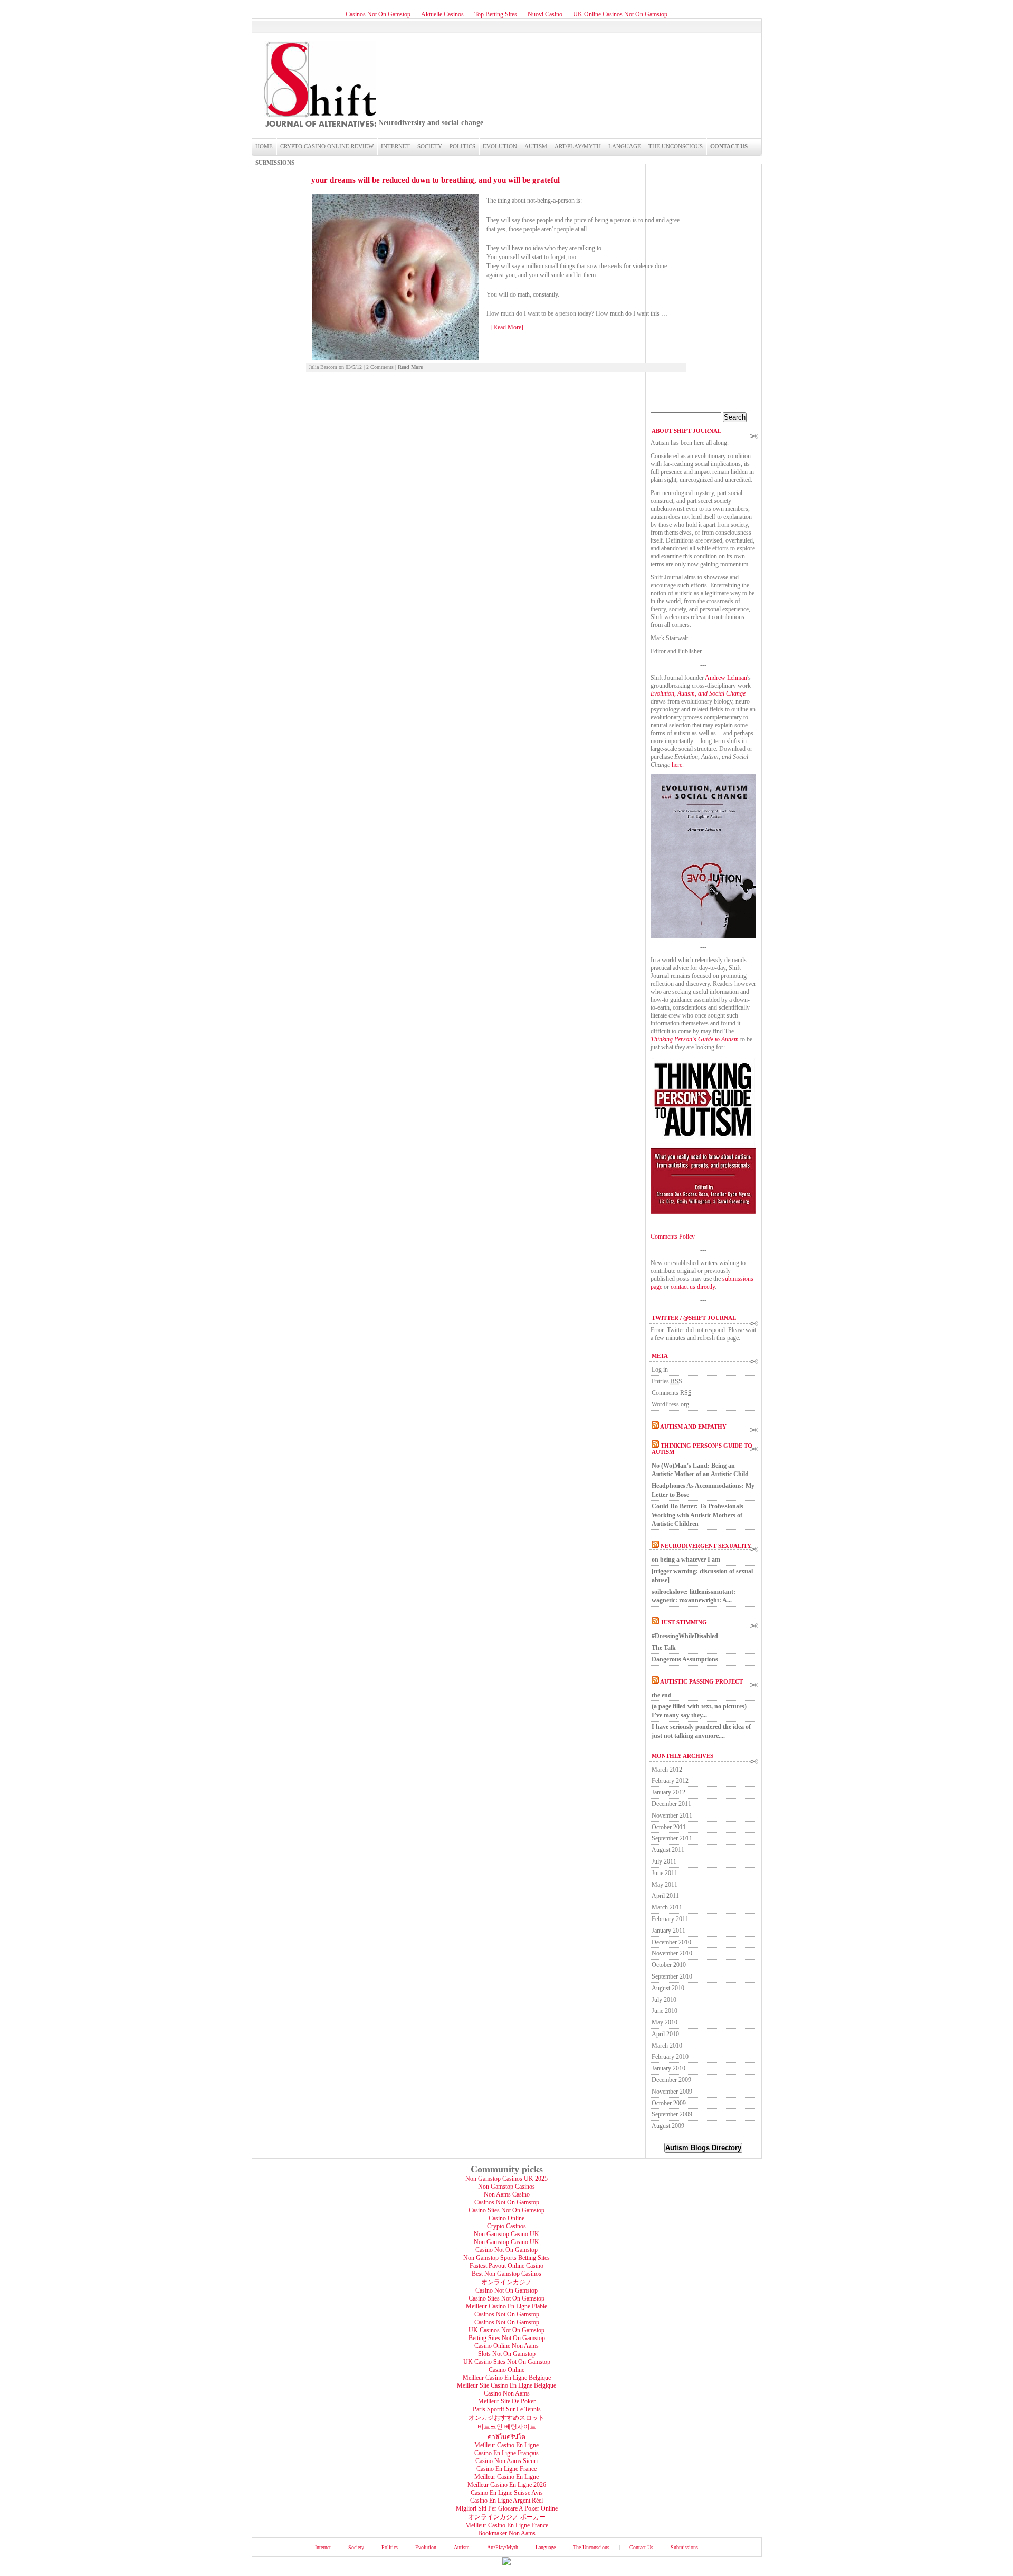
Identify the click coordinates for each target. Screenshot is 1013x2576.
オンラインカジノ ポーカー (507, 2517)
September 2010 (672, 1976)
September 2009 (672, 2114)
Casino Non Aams (507, 2393)
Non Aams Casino (507, 2194)
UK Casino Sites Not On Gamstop (507, 2362)
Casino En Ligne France (506, 2469)
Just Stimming (684, 1622)
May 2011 (665, 1885)
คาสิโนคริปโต (506, 2437)
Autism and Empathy (693, 1427)
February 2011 (670, 1919)
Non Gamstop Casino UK (506, 2234)
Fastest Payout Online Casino (506, 2266)
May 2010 (665, 2022)
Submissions (275, 163)
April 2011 (665, 1896)
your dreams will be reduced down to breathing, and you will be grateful (436, 180)
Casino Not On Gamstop (506, 2250)
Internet (395, 146)
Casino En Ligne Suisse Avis (507, 2493)
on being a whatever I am (686, 1560)
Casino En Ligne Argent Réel (506, 2501)
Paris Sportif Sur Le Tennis (507, 2409)
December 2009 (671, 2080)
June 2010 (665, 2011)
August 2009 (668, 2126)
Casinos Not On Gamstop (378, 14)
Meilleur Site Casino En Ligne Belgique (506, 2385)
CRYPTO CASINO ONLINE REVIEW (327, 146)
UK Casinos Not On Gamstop (506, 2330)
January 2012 (668, 1792)
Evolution (500, 146)
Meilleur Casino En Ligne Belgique (507, 2378)
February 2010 (670, 2057)
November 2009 (672, 2092)
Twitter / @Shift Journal (694, 1318)
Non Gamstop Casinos (506, 2187)
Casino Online (506, 2218)
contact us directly (693, 1287)
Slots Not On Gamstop (507, 2354)
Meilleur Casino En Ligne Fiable (506, 2306)
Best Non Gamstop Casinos (506, 2274)
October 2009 (669, 2103)
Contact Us (729, 146)
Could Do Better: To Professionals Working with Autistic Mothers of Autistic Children (697, 1515)
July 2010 (664, 2000)
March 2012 (667, 1770)
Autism (536, 146)
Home (264, 146)
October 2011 (669, 1827)
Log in (660, 1370)
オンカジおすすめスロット (506, 2418)
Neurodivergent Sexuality (706, 1546)
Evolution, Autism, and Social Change (698, 693)
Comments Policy (673, 1237)
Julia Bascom (323, 367)
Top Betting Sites (496, 14)
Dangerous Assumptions (685, 1659)
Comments (672, 1393)
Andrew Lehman (726, 678)
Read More (410, 367)
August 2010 (668, 1988)
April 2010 (665, 2034)
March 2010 (667, 2046)
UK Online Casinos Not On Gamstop (620, 14)
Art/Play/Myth (578, 146)
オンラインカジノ (506, 2282)
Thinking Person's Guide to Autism (695, 1039)
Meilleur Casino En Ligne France (507, 2525)
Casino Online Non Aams (506, 2346)
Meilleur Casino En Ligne (506, 2445)
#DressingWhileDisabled (685, 1636)
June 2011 (665, 1873)
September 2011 (672, 1838)
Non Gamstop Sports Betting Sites (506, 2258)
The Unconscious (676, 146)
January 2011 (668, 1931)
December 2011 (671, 1804)
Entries (667, 1381)
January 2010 (668, 2068)
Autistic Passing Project (701, 1681)
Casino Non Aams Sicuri (506, 2461)
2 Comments (380, 367)
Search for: (664, 408)
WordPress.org (670, 1404)
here (677, 765)
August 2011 (668, 1850)
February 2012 (670, 1781)
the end (662, 1695)
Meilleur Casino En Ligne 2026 (507, 2485)
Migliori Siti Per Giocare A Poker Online (507, 2508)
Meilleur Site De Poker (507, 2401)
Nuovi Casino (545, 14)
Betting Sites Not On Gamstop (507, 2338)
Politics (462, 146)
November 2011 (672, 1815)
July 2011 (664, 1861)
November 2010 (672, 1953)
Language (625, 146)
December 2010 (671, 1942)
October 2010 (669, 1965)
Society (430, 146)
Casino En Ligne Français (506, 2453)
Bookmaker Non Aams (507, 2533)
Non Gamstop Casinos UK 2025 (506, 2179)
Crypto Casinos (506, 2226)
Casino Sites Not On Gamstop (506, 2210)
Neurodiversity (319, 84)
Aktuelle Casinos (442, 14)
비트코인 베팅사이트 (507, 2427)
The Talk (664, 1648)
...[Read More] (505, 327)
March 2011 (667, 1907)
